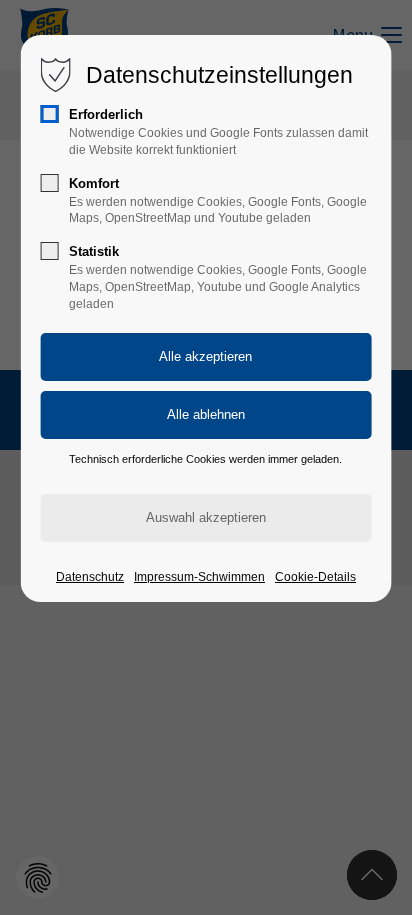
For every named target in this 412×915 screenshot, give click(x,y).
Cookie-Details (315, 577)
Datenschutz (90, 577)
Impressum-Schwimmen (199, 577)
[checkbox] (50, 114)
